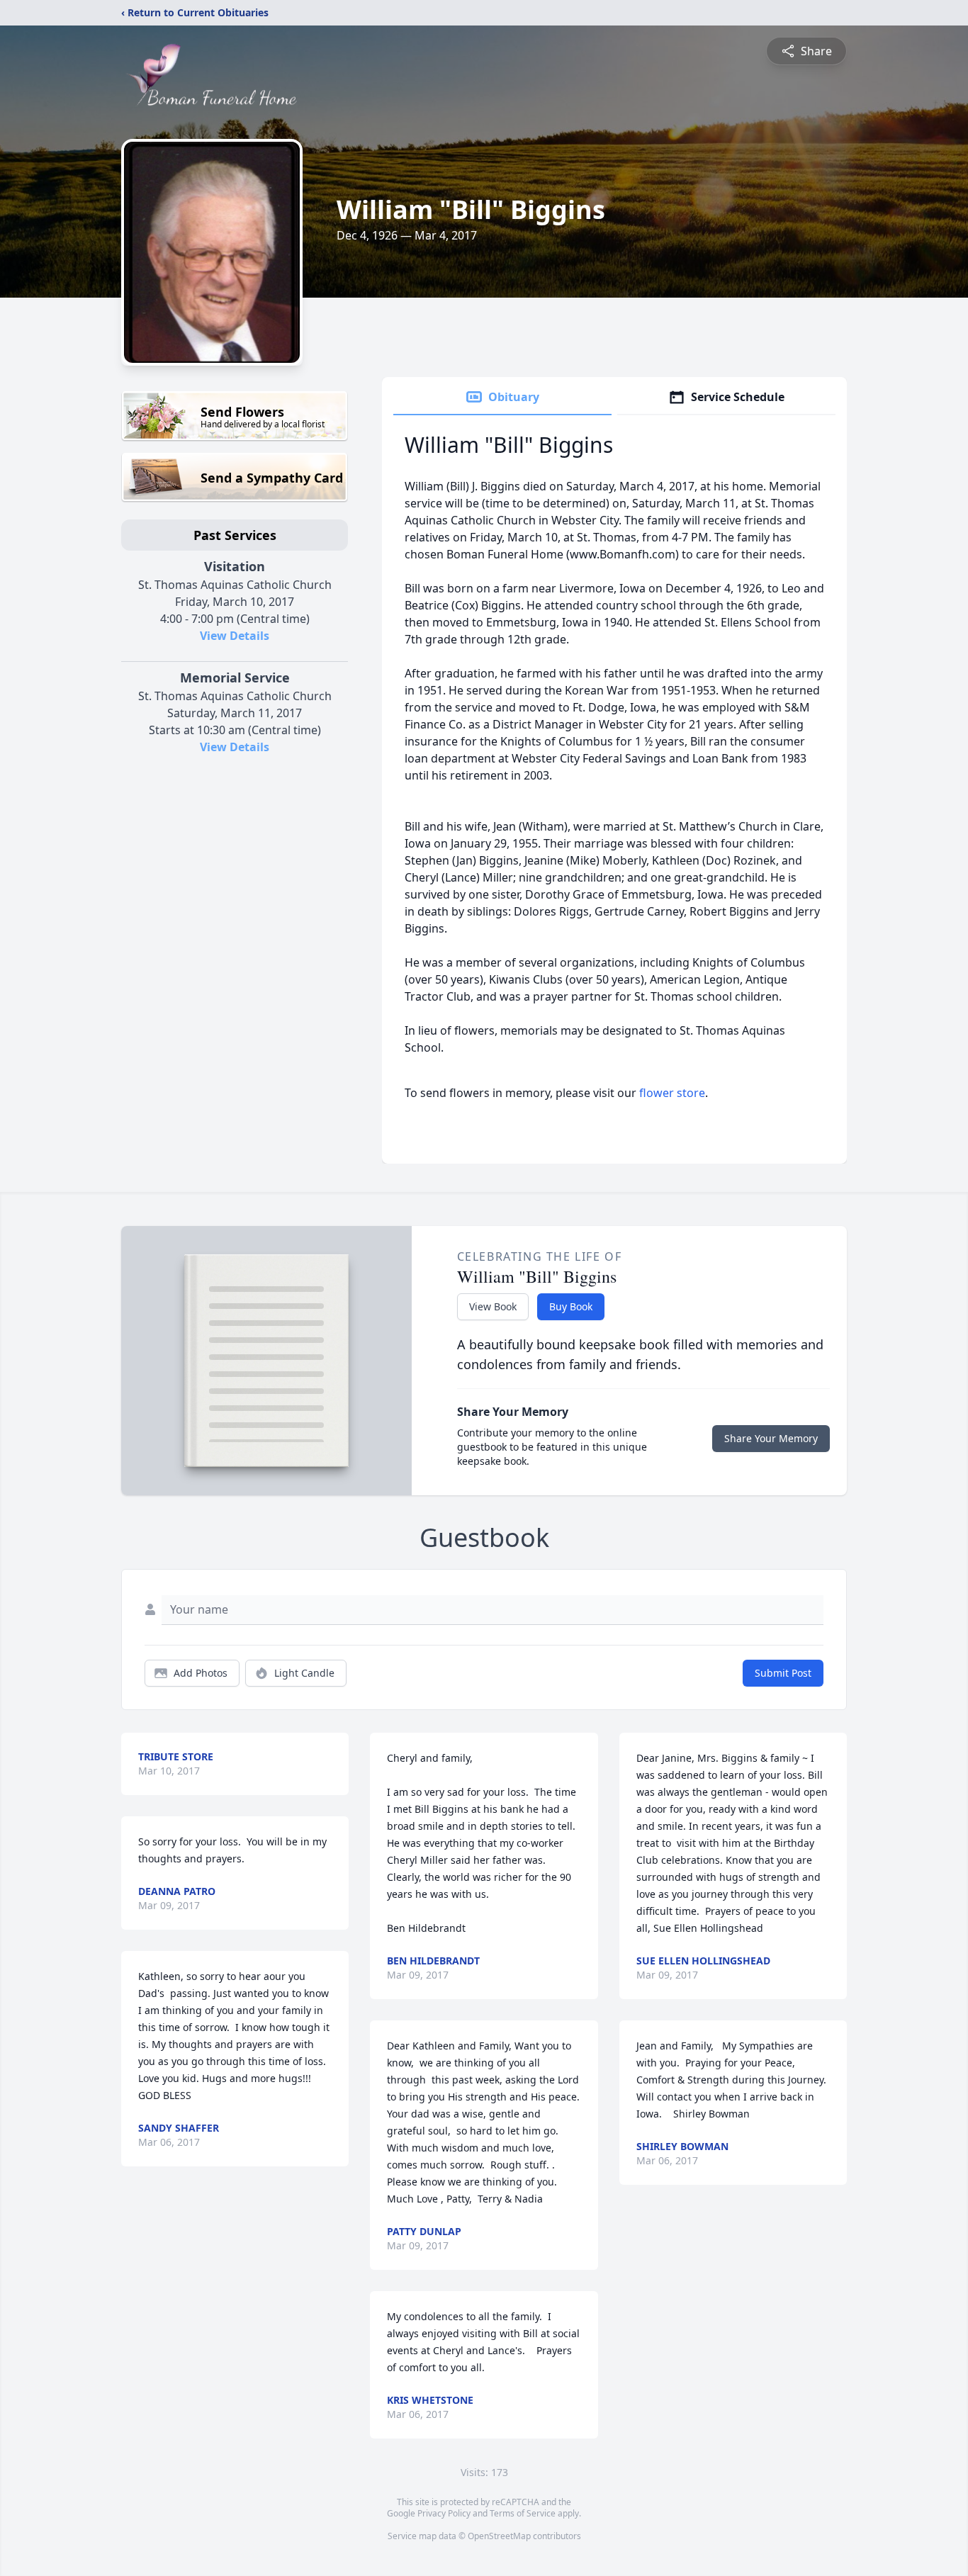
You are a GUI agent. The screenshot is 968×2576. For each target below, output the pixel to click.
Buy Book (571, 1306)
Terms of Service (523, 2513)
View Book (493, 1306)
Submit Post (783, 1673)
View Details (235, 636)
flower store (672, 1093)
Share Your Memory (771, 1438)
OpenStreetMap (499, 2536)
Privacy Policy (444, 2513)
